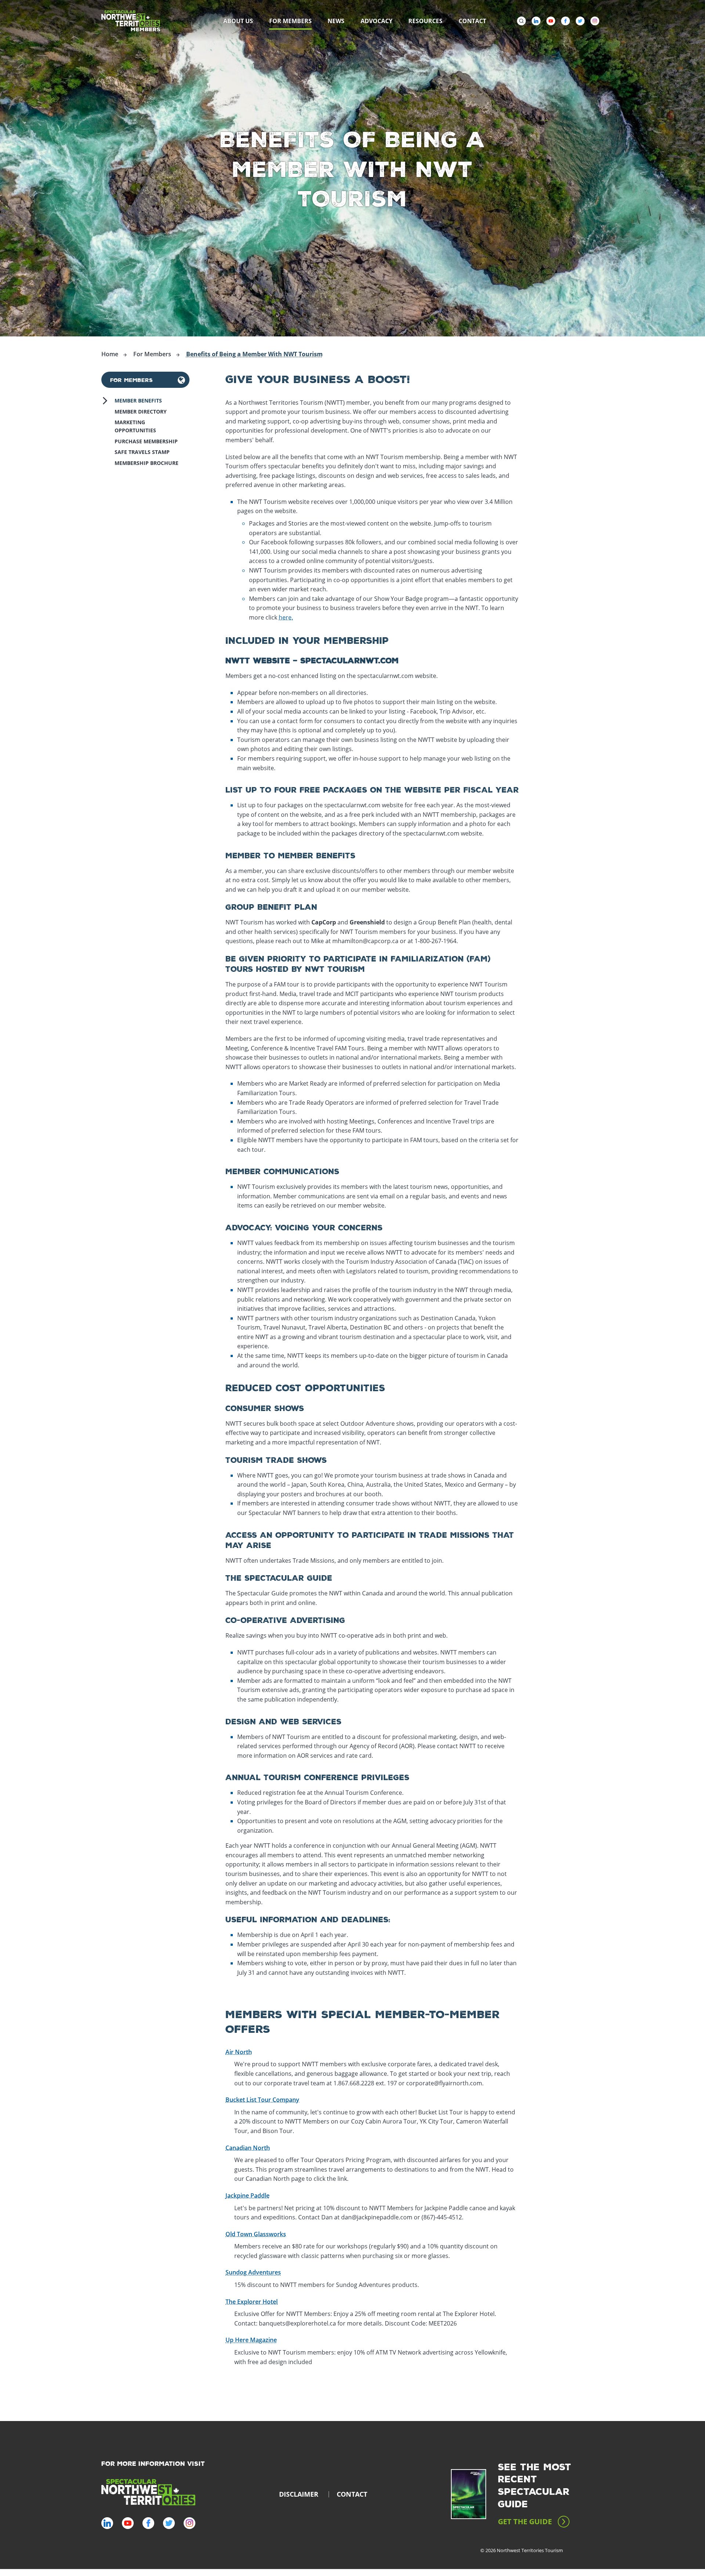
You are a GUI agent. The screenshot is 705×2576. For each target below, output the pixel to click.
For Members (131, 380)
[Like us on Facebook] (565, 21)
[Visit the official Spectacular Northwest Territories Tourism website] (148, 2493)
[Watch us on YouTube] (551, 21)
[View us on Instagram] (595, 21)
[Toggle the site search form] (521, 21)
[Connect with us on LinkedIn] (536, 21)
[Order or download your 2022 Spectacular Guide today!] (469, 2494)
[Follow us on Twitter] (580, 21)
